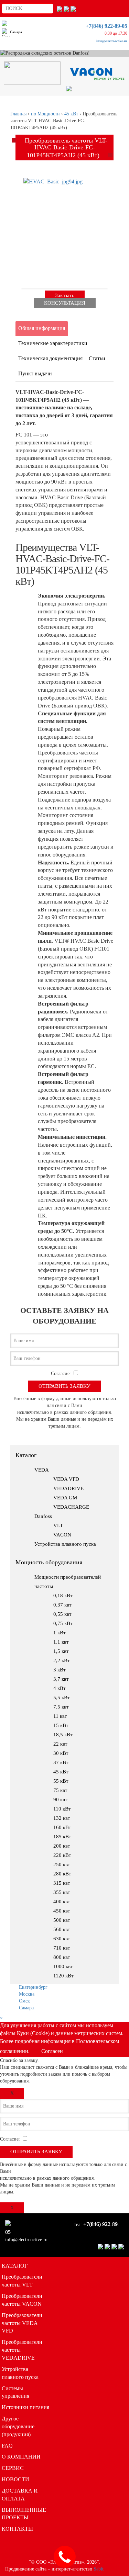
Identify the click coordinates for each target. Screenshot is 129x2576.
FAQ (7, 2446)
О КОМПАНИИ (21, 2457)
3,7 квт (61, 1679)
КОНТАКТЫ (17, 2529)
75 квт (60, 1790)
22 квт (60, 1744)
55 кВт (61, 1781)
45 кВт (61, 1772)
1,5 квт (61, 1651)
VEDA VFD (66, 1479)
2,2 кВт (62, 1660)
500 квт (62, 1920)
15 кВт (61, 1725)
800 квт (62, 1957)
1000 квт (63, 1966)
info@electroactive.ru (112, 41)
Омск (24, 2001)
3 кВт (60, 1670)
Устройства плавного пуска (65, 1544)
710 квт (62, 1948)
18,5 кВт (63, 1735)
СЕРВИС (13, 2468)
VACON (62, 1535)
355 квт (62, 1892)
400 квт (62, 1902)
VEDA (42, 1470)
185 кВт (62, 1837)
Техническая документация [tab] (50, 358)
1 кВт (60, 1633)
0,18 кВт (63, 1596)
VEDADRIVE (68, 1488)
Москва (27, 1994)
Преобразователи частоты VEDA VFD (22, 2323)
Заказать (65, 295)
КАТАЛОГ (15, 2266)
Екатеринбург (33, 1987)
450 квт (62, 1911)
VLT (58, 1525)
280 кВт (62, 1874)
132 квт (62, 1818)
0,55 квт (62, 1614)
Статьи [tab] (97, 358)
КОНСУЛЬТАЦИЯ (65, 303)
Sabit (99, 2569)
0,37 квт (62, 1605)
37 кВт (61, 1762)
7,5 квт (61, 1707)
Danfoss (43, 1516)
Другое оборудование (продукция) (18, 2426)
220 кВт (62, 1855)
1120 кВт (63, 1976)
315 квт (62, 1883)
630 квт (62, 1939)
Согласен (52, 2051)
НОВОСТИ (15, 2479)
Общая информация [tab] (42, 328)
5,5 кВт (62, 1698)
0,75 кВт (63, 1623)
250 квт (62, 1864)
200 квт (62, 1846)
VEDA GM (65, 1498)
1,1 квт (61, 1642)
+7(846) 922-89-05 (106, 26)
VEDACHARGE (71, 1507)
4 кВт (60, 1688)
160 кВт (62, 1827)
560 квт (62, 1929)
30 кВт (61, 1753)
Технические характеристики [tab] (53, 343)
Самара (26, 2008)
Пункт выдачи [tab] (35, 373)
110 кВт (62, 1809)
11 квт (60, 1716)
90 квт (60, 1800)
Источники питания (25, 2407)
